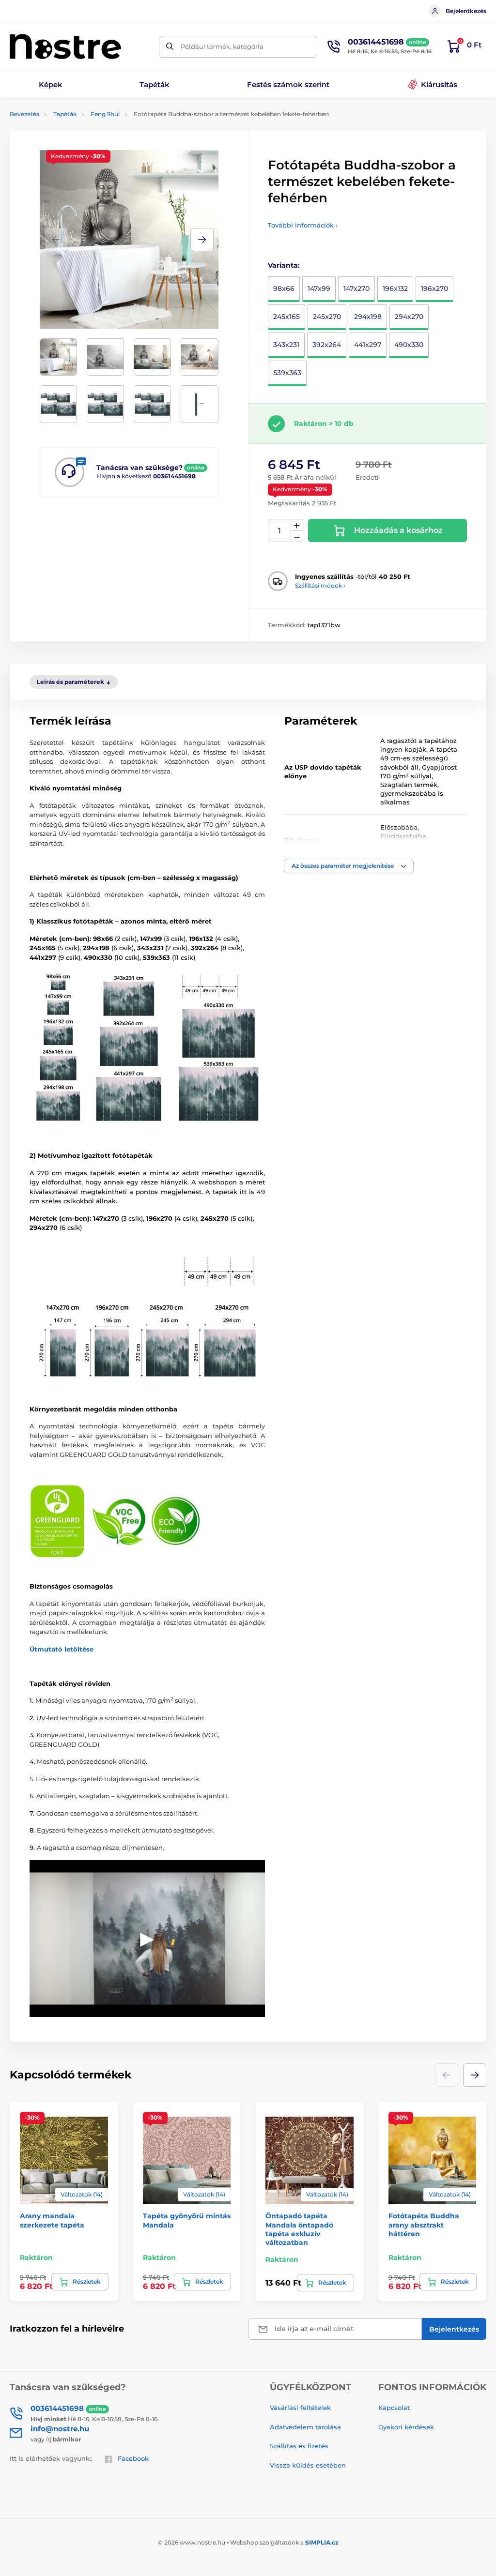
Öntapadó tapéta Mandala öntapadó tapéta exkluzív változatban (299, 2229)
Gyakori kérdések (406, 2427)
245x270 (327, 317)
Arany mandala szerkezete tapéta (52, 2220)
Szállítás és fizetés (299, 2446)
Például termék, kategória (222, 46)
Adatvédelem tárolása (305, 2427)
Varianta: (284, 265)
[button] (202, 240)
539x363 (287, 373)
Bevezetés (24, 114)
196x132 (395, 288)
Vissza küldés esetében (308, 2465)
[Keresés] (170, 47)
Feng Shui (105, 114)
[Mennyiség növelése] (297, 525)
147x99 (319, 288)
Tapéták (65, 114)
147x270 (356, 288)
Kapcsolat (394, 2408)
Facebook (133, 2458)
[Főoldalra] (65, 46)
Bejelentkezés (466, 11)
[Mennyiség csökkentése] (297, 537)
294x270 (409, 317)
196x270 (434, 288)
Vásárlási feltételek (300, 2408)
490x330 (409, 345)
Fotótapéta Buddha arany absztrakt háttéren (424, 2225)
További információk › (303, 225)
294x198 (368, 317)
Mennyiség (280, 531)
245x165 (287, 317)
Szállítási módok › (320, 585)
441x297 (368, 345)
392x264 (327, 345)
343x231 (286, 345)
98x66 (284, 288)
